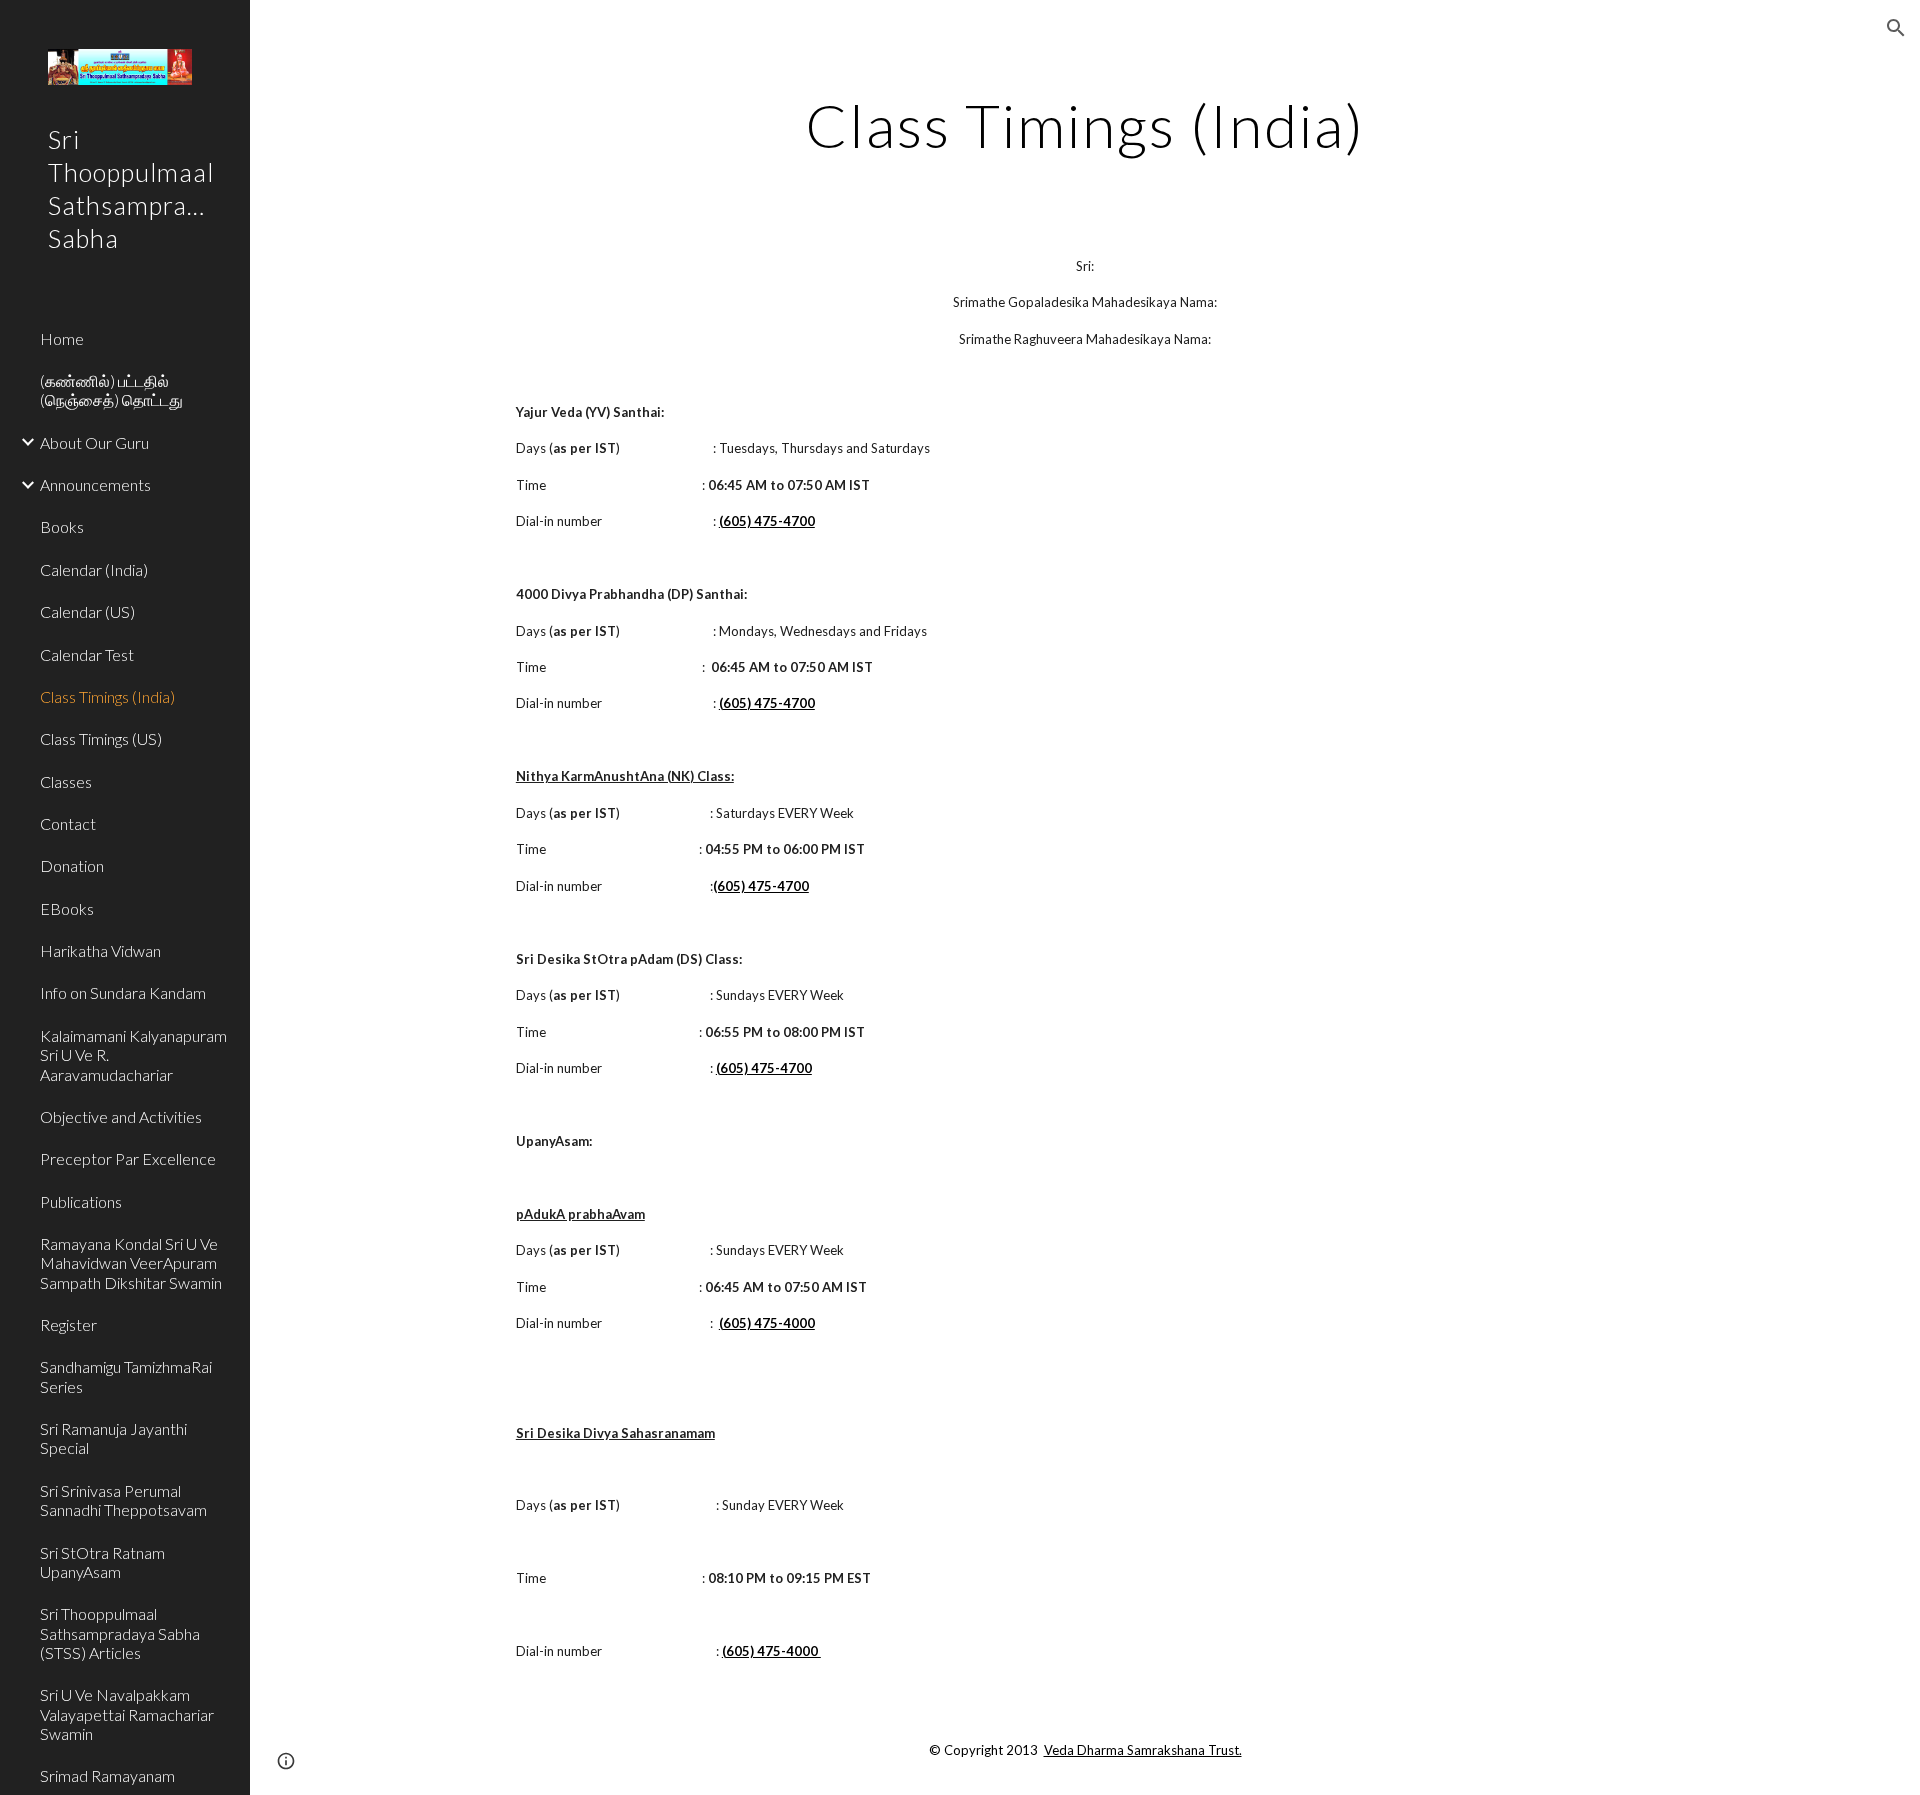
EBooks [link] (67, 908)
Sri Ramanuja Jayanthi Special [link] (113, 1438)
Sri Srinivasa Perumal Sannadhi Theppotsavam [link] (123, 1500)
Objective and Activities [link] (121, 1116)
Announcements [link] (95, 484)
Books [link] (62, 526)
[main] (1085, 125)
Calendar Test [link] (87, 654)
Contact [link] (68, 823)
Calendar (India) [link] (94, 569)
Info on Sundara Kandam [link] (123, 992)
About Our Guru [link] (94, 442)
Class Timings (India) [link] (107, 696)
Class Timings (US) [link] (101, 738)
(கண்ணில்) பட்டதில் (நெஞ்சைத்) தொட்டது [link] (111, 390)
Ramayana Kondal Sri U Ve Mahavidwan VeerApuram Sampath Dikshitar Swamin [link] (131, 1263)
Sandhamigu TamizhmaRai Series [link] (126, 1376)
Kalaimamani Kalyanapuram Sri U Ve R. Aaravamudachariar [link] (133, 1055)
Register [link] (68, 1324)
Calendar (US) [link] (87, 611)
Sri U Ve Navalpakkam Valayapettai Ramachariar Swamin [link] (127, 1714)
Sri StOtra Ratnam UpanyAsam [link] (102, 1562)
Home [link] (62, 338)
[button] (1896, 28)
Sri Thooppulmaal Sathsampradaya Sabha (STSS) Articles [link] (120, 1633)
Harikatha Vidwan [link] (100, 950)
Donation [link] (72, 865)
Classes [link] (66, 781)
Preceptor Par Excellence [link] (128, 1158)
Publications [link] (81, 1201)
